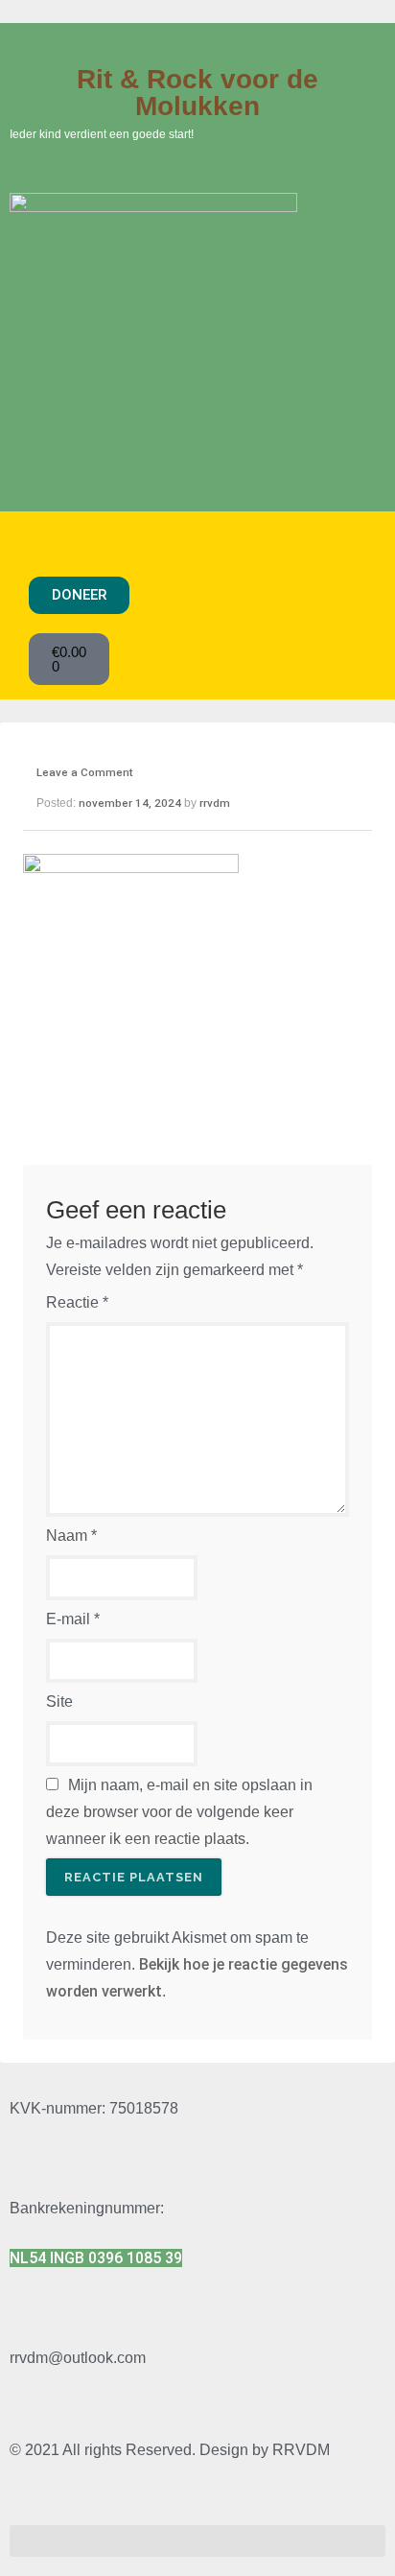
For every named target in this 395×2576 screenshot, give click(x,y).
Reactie (77, 1302)
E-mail (73, 1619)
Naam (71, 1536)
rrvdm (215, 803)
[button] (189, 542)
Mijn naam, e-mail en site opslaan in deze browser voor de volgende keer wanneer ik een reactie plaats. (179, 1812)
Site (59, 1702)
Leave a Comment (85, 772)
